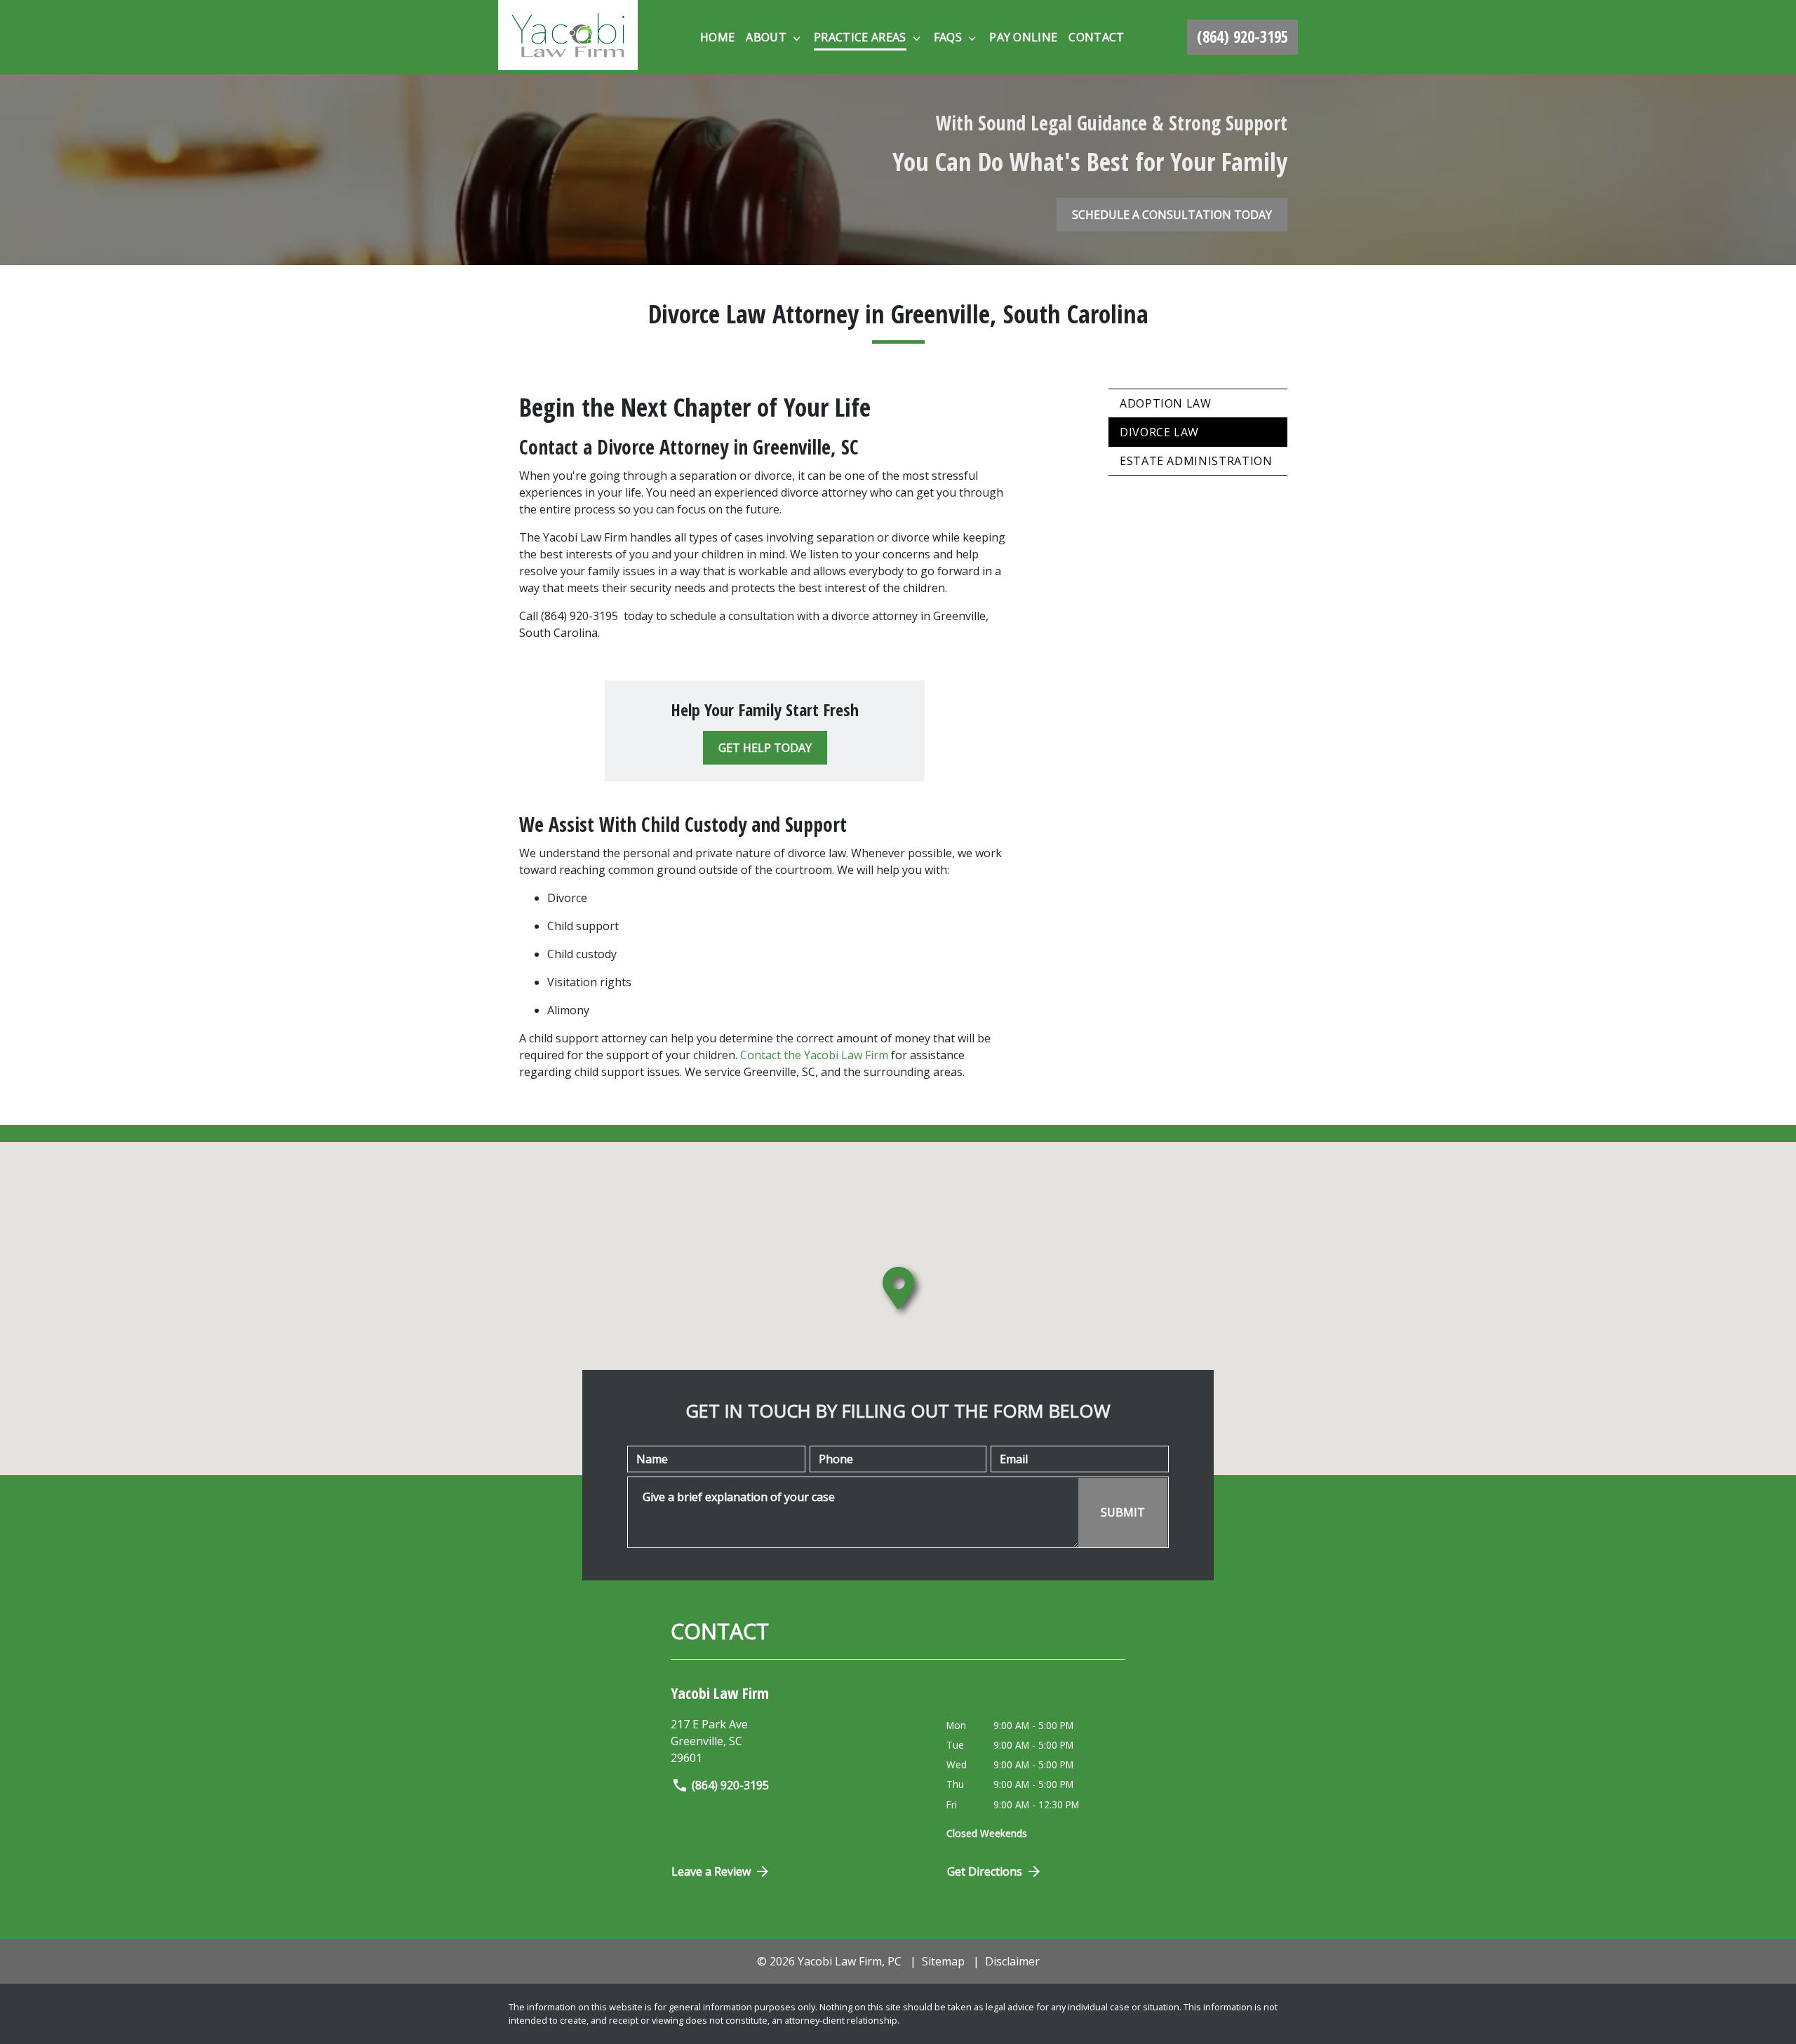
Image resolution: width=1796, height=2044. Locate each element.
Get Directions (985, 1871)
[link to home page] (568, 37)
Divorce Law (1159, 432)
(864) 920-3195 (730, 1785)
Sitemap (943, 1961)
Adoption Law (1166, 403)
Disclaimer (1012, 1961)
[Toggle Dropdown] (797, 38)
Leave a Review (711, 1871)
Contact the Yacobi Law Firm (814, 1055)
